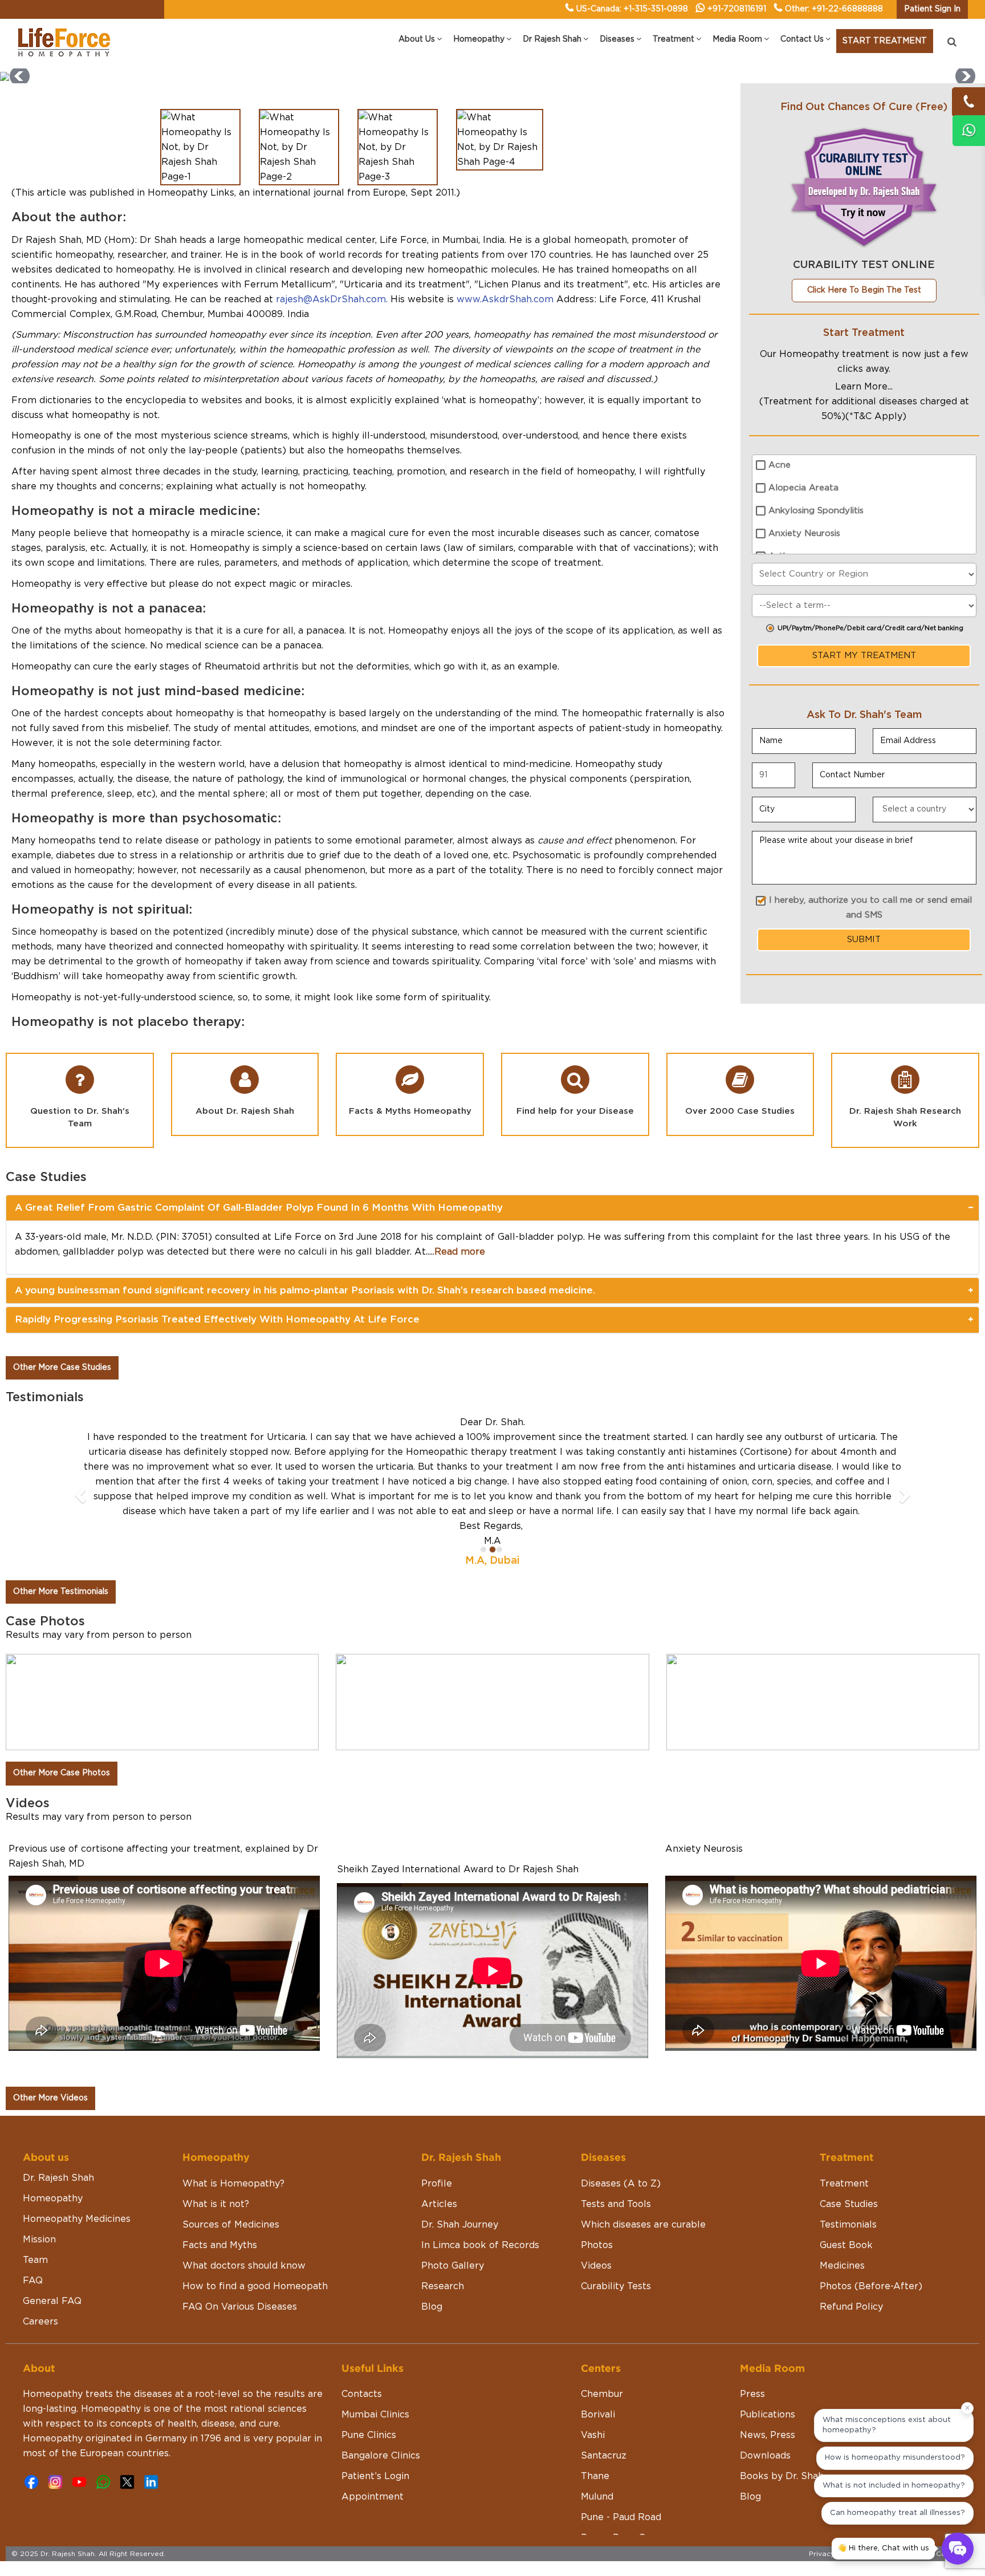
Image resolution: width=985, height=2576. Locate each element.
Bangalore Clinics (381, 2396)
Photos (597, 2186)
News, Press (768, 2376)
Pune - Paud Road (621, 2458)
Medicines (842, 2206)
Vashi (593, 2376)
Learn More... (864, 387)
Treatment (844, 2124)
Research (443, 2227)
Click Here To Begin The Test (864, 290)
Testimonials (848, 2165)
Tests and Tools (616, 2145)
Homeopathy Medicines (77, 2160)
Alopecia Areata (803, 488)
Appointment (373, 2437)
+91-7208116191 (737, 9)
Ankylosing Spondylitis (816, 511)
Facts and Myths (220, 2186)
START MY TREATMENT (864, 656)
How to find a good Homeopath (255, 2227)
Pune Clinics (369, 2376)
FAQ (33, 2221)
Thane (595, 2417)
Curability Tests (616, 2227)
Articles (439, 2145)
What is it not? (216, 2145)
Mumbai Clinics (375, 2355)
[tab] (492, 1208)
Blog (432, 2248)
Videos (596, 2206)
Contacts (362, 2335)
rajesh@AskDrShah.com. (332, 299)
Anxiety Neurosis (804, 534)
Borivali (598, 2355)
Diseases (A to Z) (621, 2124)
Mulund (597, 2437)
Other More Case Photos (62, 1714)
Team (35, 2201)
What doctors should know (244, 2206)
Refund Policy (851, 2248)
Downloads (765, 2396)
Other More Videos (50, 2039)
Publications (768, 2355)
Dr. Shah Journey (460, 2165)
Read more (460, 1252)
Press (752, 2335)
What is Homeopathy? (233, 2124)
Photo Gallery (453, 2206)
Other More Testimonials (61, 1532)
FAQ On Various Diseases (240, 2248)
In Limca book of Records (480, 2186)
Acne (780, 465)
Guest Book (846, 2186)
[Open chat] (958, 2549)
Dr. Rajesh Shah (58, 2119)
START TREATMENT (885, 41)
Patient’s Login (375, 2417)
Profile (437, 2124)
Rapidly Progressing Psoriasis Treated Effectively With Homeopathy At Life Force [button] (217, 1319)
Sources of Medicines (231, 2165)
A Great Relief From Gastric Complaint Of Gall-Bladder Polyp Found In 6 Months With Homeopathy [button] (259, 1208)
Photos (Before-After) (871, 2227)
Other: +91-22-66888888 (834, 9)
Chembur (602, 2335)
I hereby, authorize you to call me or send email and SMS (870, 908)
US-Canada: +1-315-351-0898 (632, 9)
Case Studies (849, 2145)
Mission (39, 2180)
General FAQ (52, 2242)
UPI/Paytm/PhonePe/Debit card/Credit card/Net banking (870, 628)
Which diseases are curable (643, 2165)
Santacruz (604, 2396)
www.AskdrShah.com (505, 299)
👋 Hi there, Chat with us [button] (883, 2548)
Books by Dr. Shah (782, 2417)
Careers (40, 2262)
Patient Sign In (932, 9)
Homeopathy (53, 2139)
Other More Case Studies (62, 1368)
